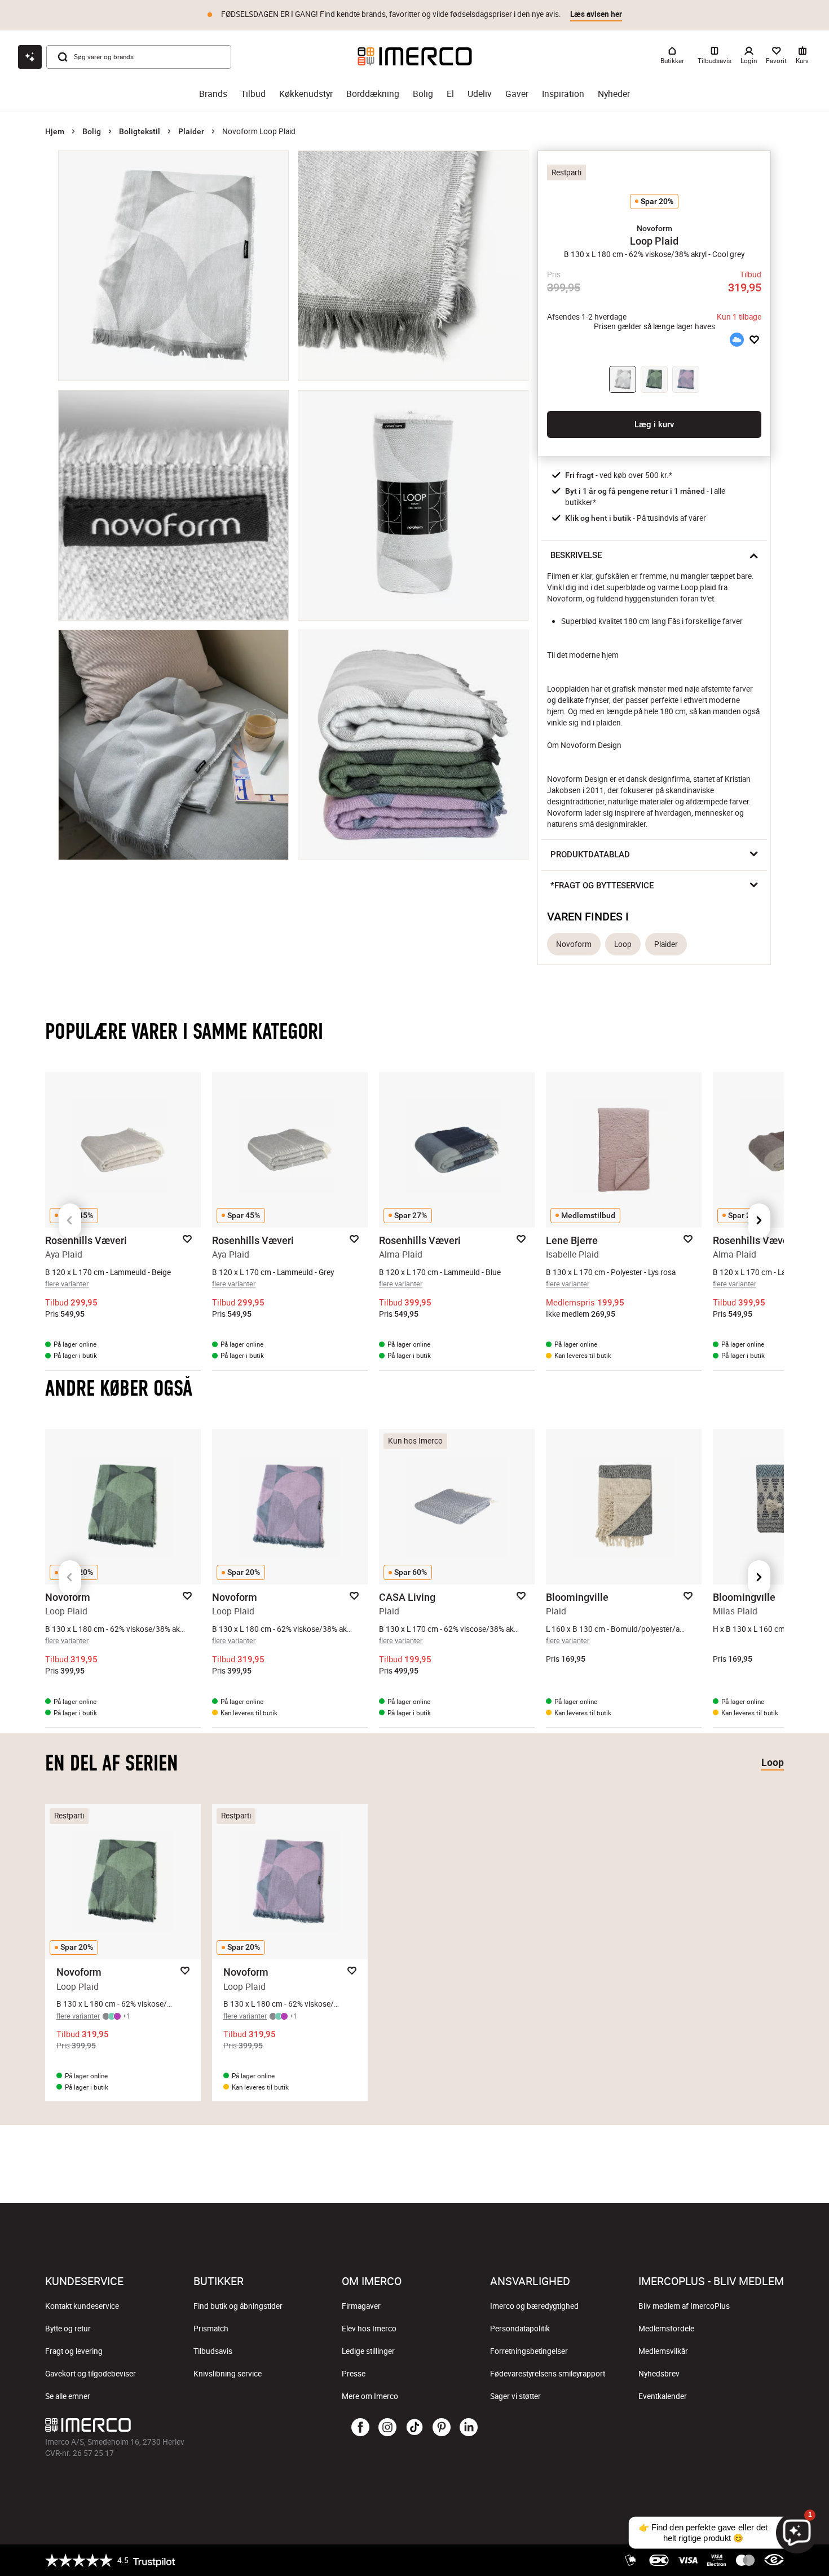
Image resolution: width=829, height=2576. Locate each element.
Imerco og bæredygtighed (534, 2306)
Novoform (574, 944)
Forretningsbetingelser (529, 2351)
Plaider (191, 131)
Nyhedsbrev (659, 2374)
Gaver (517, 94)
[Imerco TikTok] (414, 2428)
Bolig (423, 94)
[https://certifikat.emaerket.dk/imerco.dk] (774, 2560)
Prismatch (211, 2329)
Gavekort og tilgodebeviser (91, 2374)
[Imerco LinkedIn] (469, 2428)
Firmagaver (361, 2306)
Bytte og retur (68, 2329)
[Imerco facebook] (360, 2428)
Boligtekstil (140, 131)
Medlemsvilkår (663, 2351)
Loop (623, 944)
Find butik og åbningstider (238, 2306)
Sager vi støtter (515, 2396)
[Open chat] (30, 57)
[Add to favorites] (754, 340)
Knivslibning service (228, 2374)
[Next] (759, 1221)
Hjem (55, 131)
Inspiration (563, 94)
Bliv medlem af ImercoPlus (684, 2306)
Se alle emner (68, 2396)
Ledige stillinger (368, 2351)
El (450, 94)
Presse (354, 2374)
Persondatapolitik (520, 2329)
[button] (654, 228)
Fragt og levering (74, 2351)
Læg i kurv (654, 424)
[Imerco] (415, 56)
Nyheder (614, 94)
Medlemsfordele (666, 2329)
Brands (213, 94)
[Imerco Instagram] (387, 2428)
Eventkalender (663, 2396)
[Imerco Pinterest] (442, 2428)
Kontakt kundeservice (82, 2306)
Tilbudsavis (213, 2351)
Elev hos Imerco (369, 2329)
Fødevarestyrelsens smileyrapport (548, 2374)
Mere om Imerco (370, 2396)
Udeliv (480, 94)
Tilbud (253, 94)
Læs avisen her (596, 14)
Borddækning (373, 94)
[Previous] (70, 1221)
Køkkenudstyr (306, 94)
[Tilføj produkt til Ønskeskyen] (737, 340)
